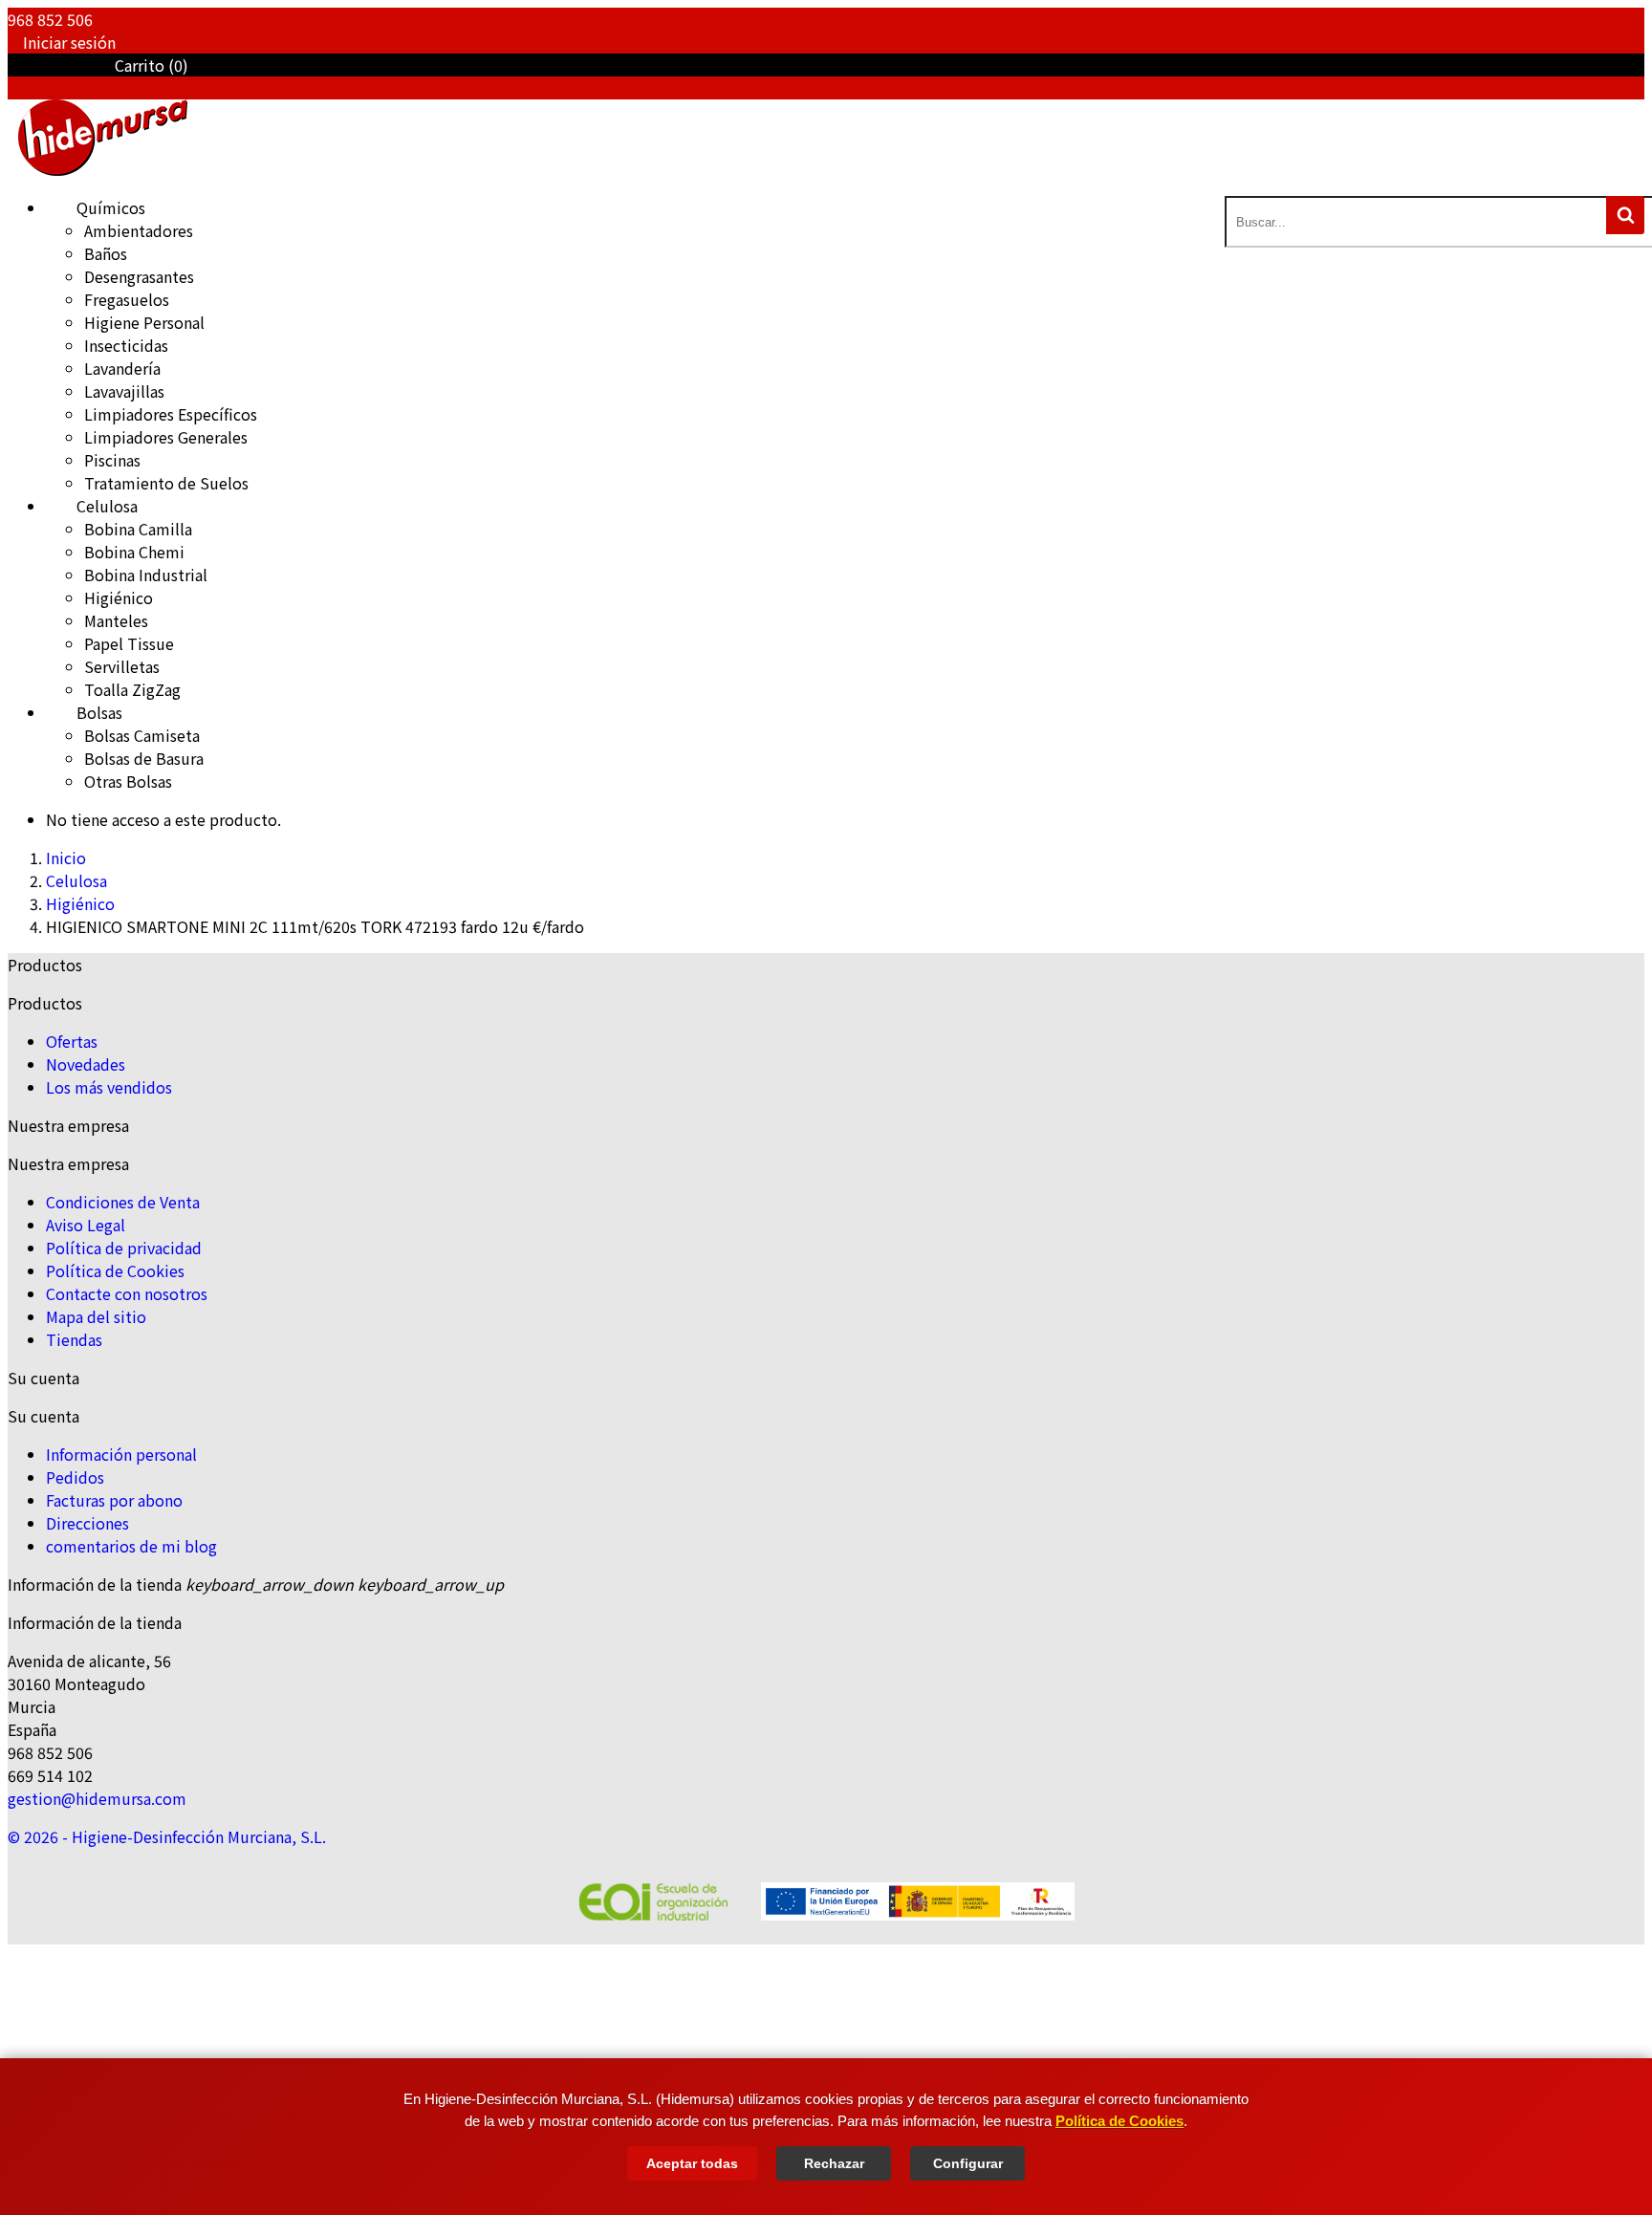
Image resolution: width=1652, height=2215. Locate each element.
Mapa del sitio (96, 1316)
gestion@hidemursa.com (97, 1798)
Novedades (86, 1064)
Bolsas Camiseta (142, 735)
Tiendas (74, 1339)
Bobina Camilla (138, 529)
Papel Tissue (129, 643)
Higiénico (119, 597)
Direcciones (87, 1523)
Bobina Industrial (146, 575)
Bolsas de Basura (144, 758)
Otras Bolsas (128, 781)
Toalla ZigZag (132, 689)
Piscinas (112, 460)
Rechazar (834, 2163)
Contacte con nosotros (127, 1293)
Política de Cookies (1119, 2121)
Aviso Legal (86, 1225)
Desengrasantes (139, 276)
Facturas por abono (114, 1500)
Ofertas (72, 1041)
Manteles (116, 620)
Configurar (968, 2163)
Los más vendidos (109, 1087)
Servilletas (122, 666)
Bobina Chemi (134, 552)
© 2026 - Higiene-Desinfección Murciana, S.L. (167, 1836)
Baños (106, 253)
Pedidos (75, 1477)
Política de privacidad (124, 1248)
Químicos (96, 207)
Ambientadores (139, 230)
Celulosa (92, 506)
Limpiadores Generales (166, 437)
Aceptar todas (692, 2163)
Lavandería (122, 368)
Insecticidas (126, 345)
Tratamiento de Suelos (166, 483)
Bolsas (84, 712)
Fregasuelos (127, 299)
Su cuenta (43, 1378)
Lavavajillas (124, 391)
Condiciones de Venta (123, 1202)
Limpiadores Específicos (171, 414)
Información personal (121, 1454)
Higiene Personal (144, 322)
